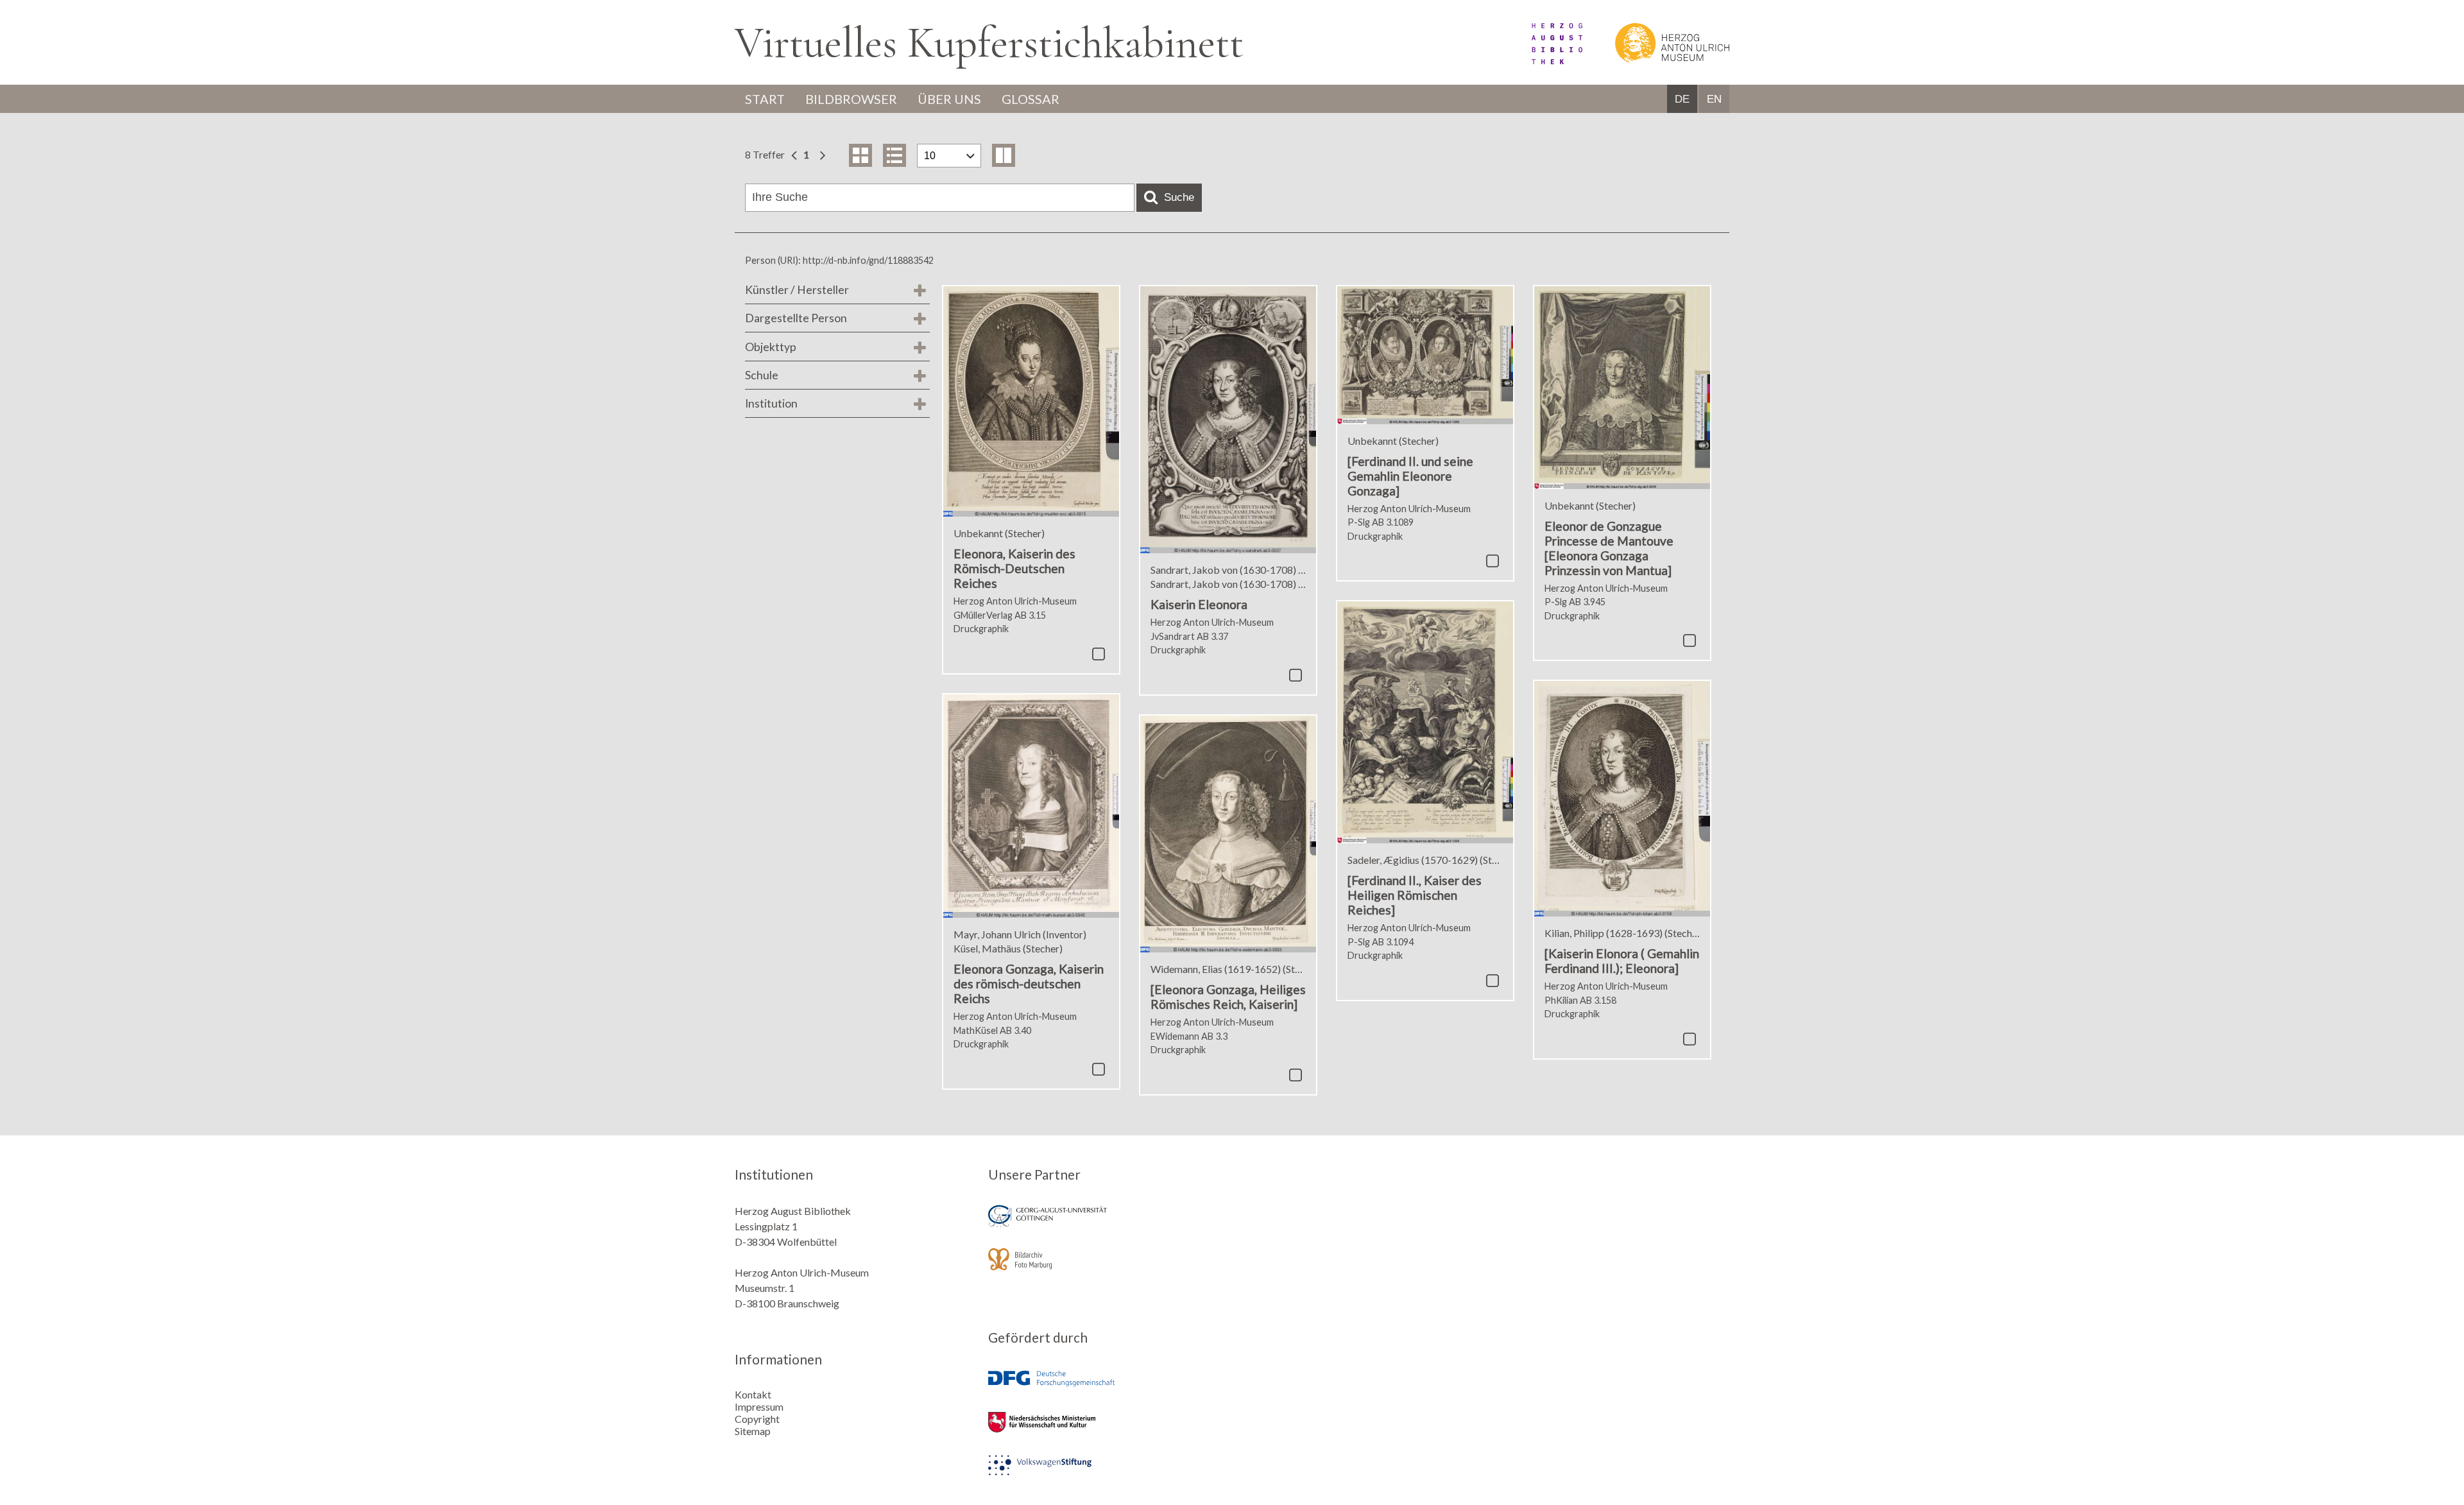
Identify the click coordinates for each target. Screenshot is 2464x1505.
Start (765, 99)
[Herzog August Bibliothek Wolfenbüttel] (1543, 60)
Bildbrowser (851, 99)
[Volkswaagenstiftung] (1106, 1474)
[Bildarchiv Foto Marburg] (1106, 1268)
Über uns (949, 99)
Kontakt (753, 1394)
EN (1714, 99)
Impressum (759, 1406)
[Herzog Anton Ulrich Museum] (1657, 60)
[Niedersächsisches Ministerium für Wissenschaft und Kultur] (1106, 1431)
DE (1682, 99)
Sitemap (753, 1431)
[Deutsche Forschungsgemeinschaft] (1106, 1388)
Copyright (757, 1419)
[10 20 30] (949, 156)
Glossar (1031, 99)
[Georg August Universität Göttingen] (1106, 1225)
